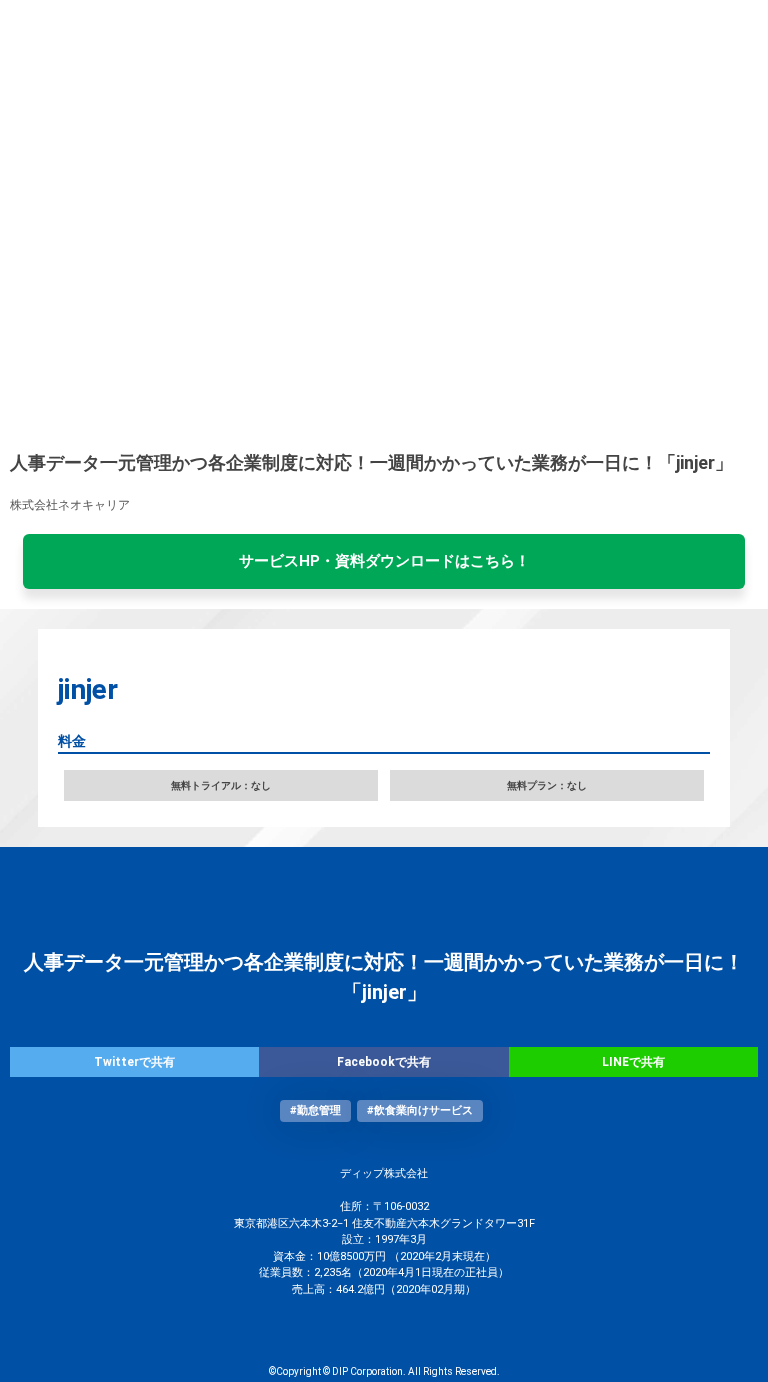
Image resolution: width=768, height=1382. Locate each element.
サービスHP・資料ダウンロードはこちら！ (384, 561)
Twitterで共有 (134, 1062)
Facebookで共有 (384, 1062)
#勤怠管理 (315, 1110)
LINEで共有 (633, 1062)
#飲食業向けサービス (420, 1110)
